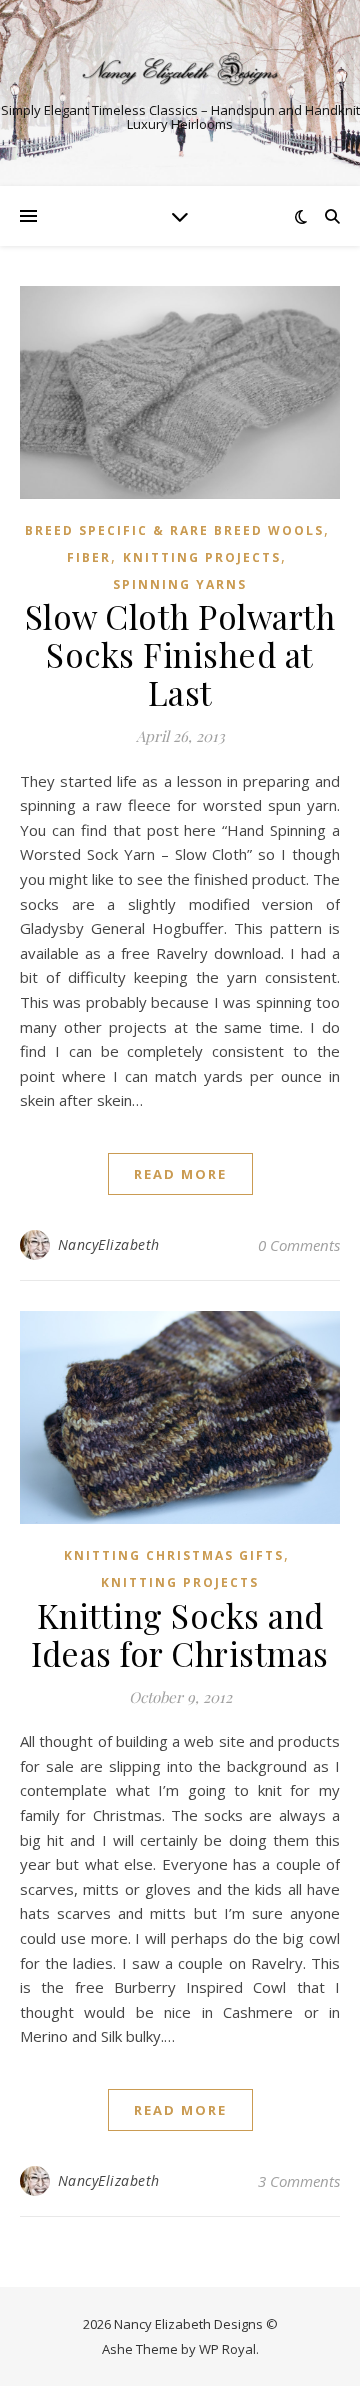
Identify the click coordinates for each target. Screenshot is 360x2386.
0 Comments (299, 1245)
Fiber (89, 557)
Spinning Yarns (180, 584)
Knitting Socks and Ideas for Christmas (180, 1634)
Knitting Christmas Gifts (174, 1555)
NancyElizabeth (109, 1244)
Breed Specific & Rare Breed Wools (174, 530)
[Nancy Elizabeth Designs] (180, 69)
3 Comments (299, 2181)
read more (180, 1174)
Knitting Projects (202, 557)
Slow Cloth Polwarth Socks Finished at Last (180, 654)
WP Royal (227, 2349)
